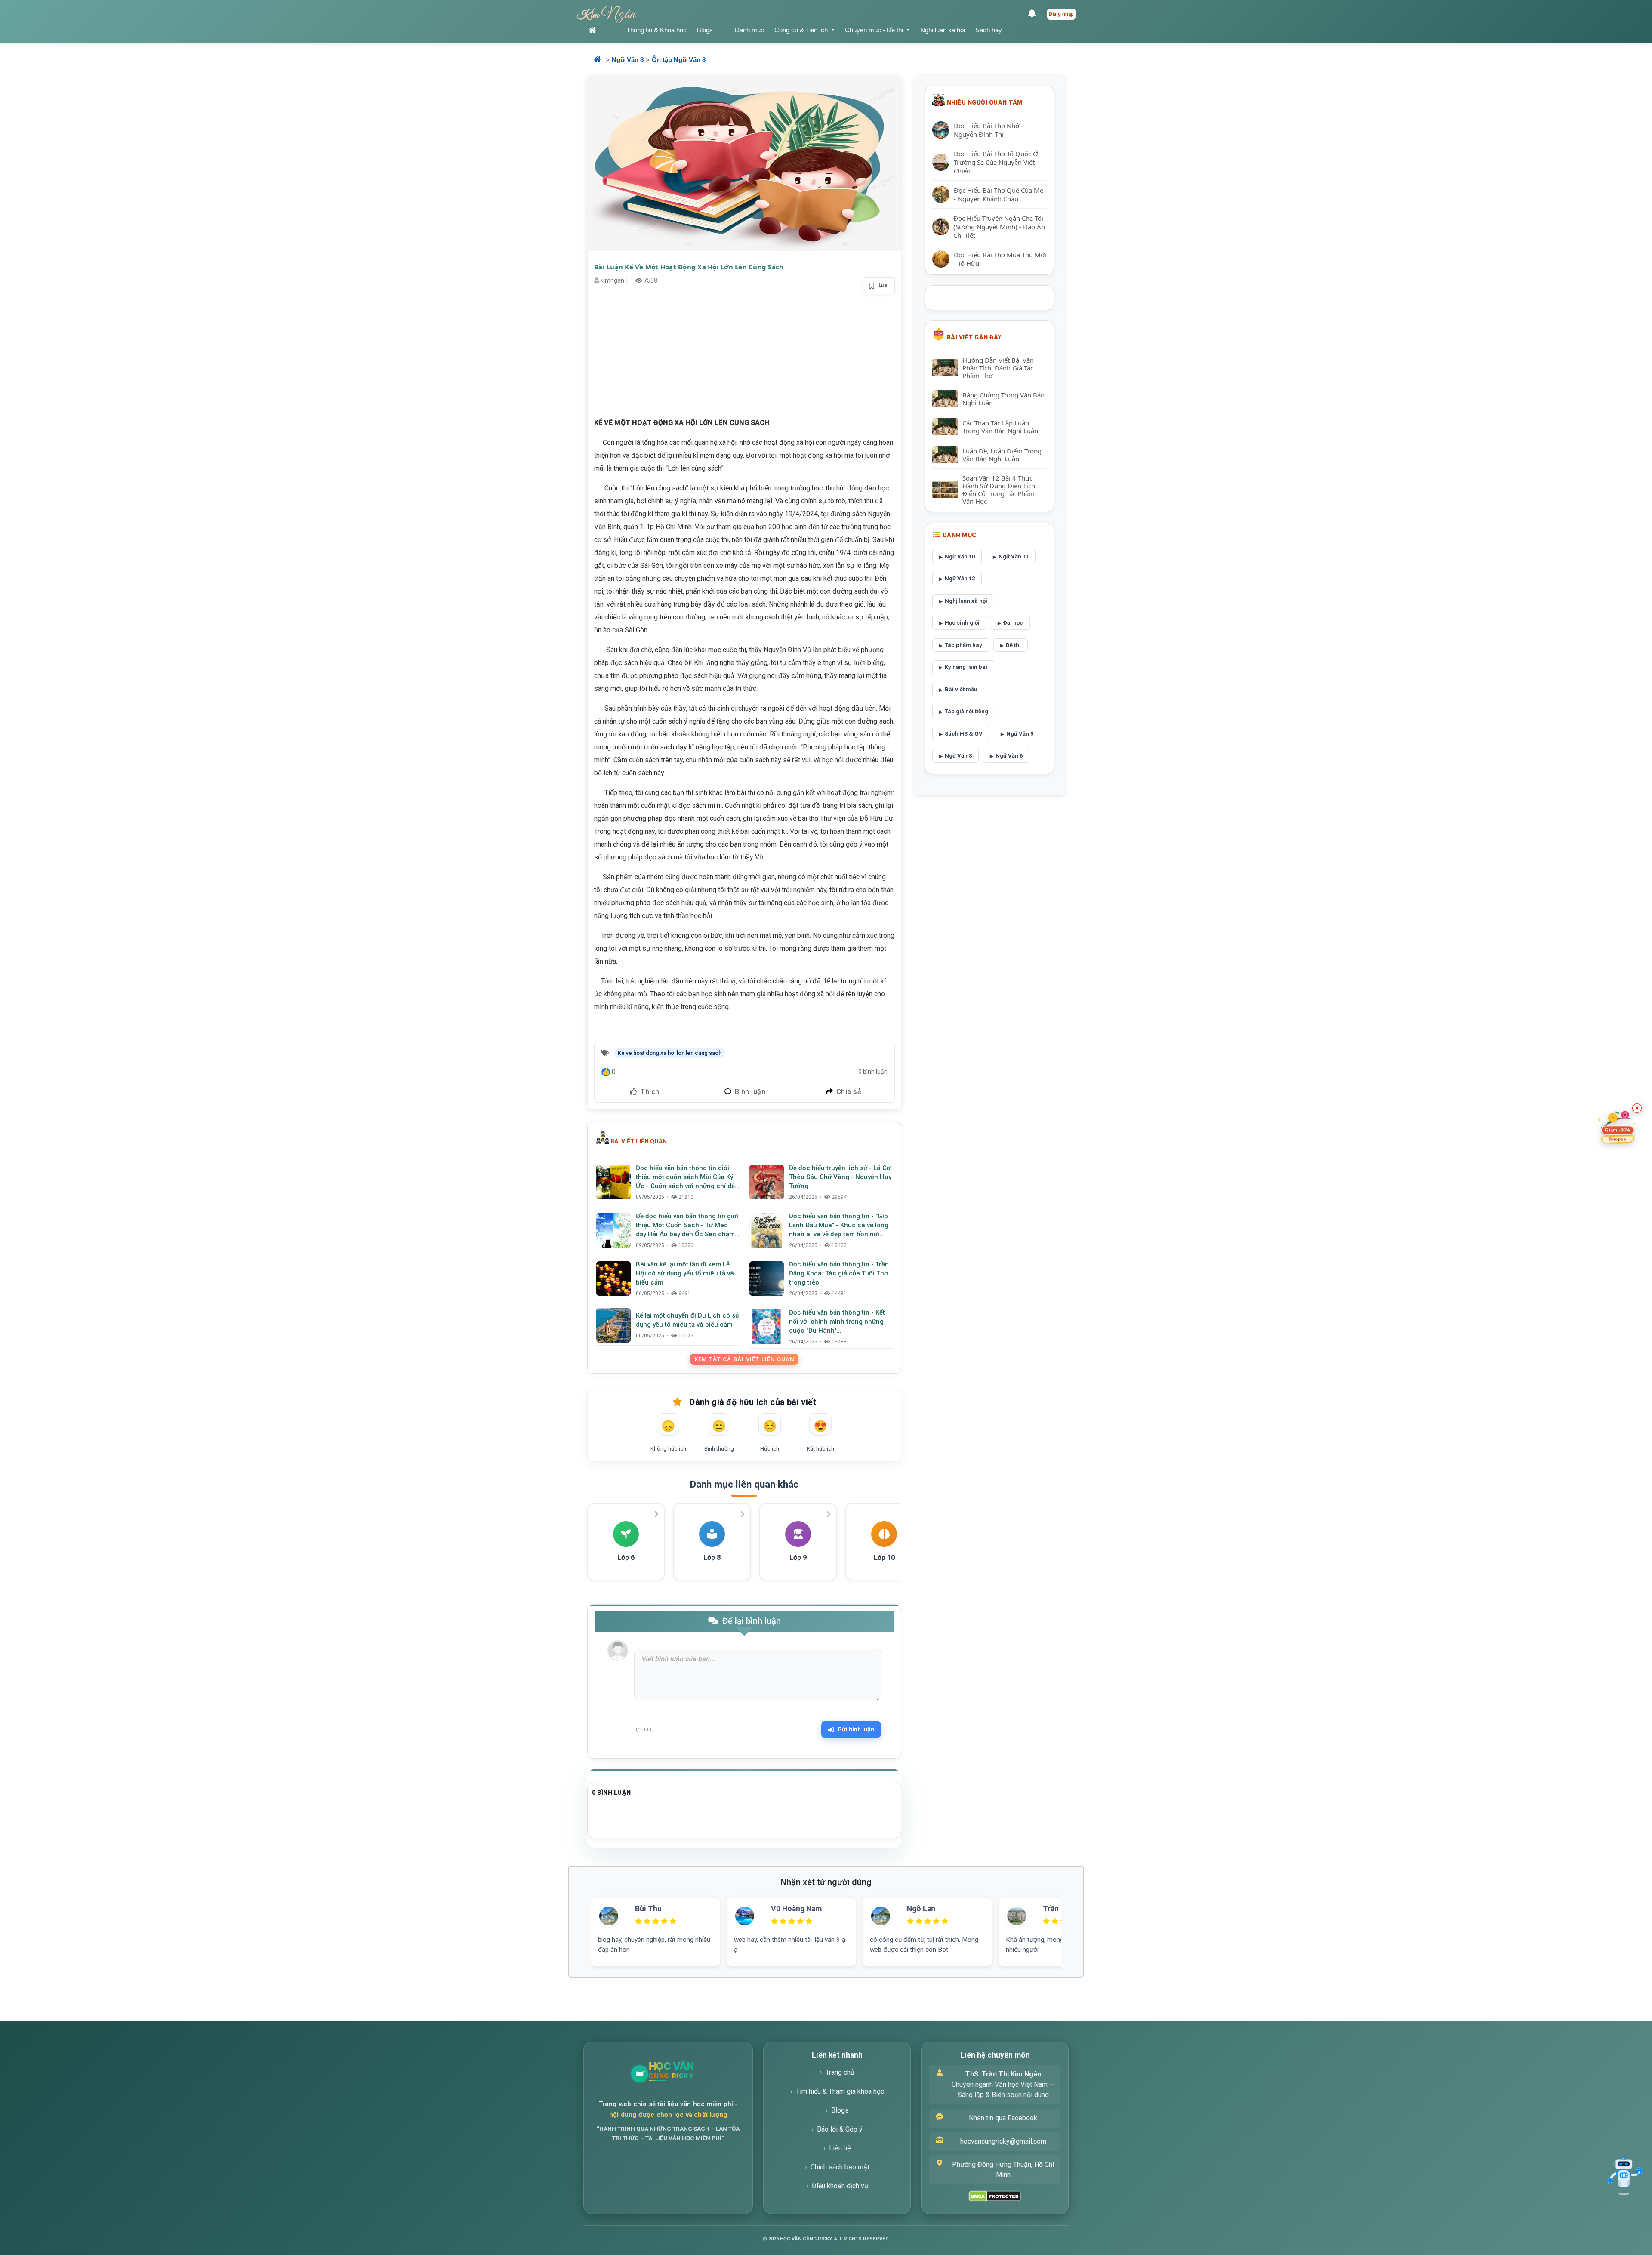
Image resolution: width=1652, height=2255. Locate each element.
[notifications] (1034, 14)
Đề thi (1013, 645)
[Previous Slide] (577, 1922)
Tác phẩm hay (963, 645)
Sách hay (989, 30)
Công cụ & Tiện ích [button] (802, 30)
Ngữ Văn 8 (628, 60)
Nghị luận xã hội (943, 30)
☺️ (770, 1426)
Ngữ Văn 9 (1020, 734)
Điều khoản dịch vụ (840, 2186)
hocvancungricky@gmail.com (1003, 2141)
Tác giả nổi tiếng (966, 711)
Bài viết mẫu (961, 689)
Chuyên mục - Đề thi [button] (875, 30)
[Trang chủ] (692, 2074)
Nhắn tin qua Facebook (1003, 2118)
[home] (602, 30)
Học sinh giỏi (962, 623)
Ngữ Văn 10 (960, 556)
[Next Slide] (1075, 1922)
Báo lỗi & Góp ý (840, 2129)
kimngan (612, 280)
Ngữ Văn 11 (1014, 556)
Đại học (1013, 623)
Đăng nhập (1061, 14)
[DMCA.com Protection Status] (995, 2196)
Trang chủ (840, 2072)
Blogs (705, 30)
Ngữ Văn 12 (960, 578)
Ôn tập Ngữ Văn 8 (679, 60)
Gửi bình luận (856, 1729)
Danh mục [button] (749, 30)
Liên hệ (840, 2148)
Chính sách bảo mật (840, 2167)
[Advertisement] (744, 356)
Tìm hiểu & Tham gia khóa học (840, 2091)
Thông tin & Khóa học (656, 30)
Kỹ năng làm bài (966, 667)
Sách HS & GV (964, 734)
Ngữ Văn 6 (1009, 756)
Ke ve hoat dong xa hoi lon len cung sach (670, 1053)
